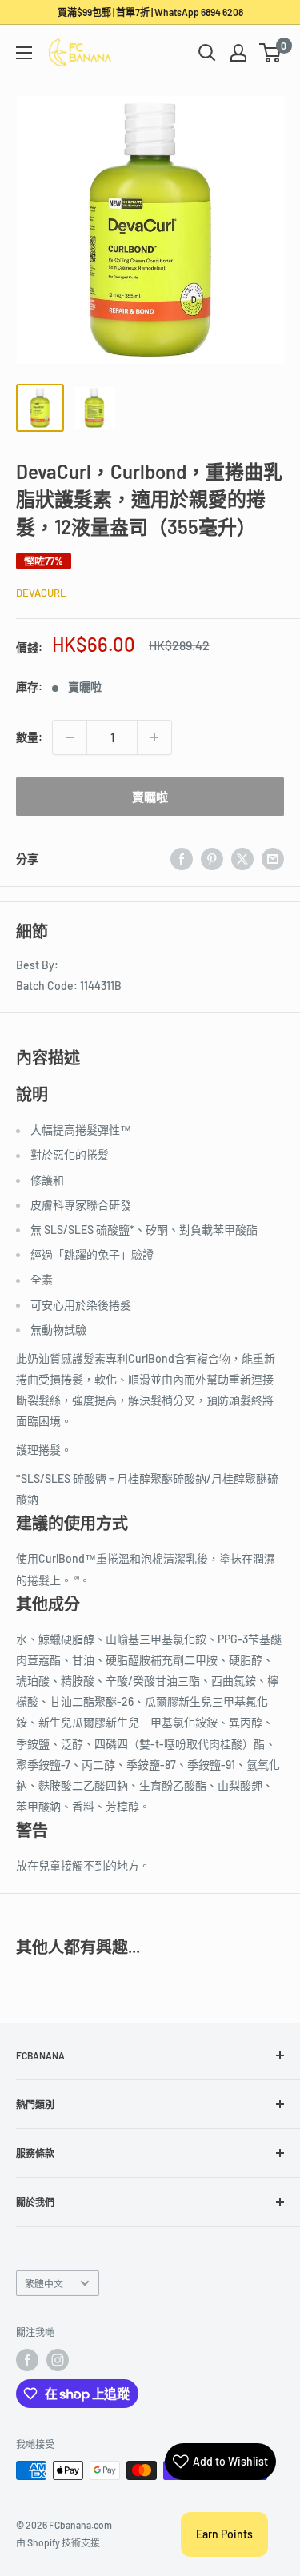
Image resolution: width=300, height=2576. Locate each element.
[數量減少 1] (70, 737)
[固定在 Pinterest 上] (212, 859)
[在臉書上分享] (182, 859)
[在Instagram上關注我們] (58, 2360)
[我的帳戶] (238, 53)
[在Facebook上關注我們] (27, 2360)
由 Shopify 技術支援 (58, 2542)
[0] (271, 53)
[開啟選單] (24, 53)
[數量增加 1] (154, 737)
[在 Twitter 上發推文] (242, 859)
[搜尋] (207, 53)
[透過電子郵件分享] (273, 859)
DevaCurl (41, 593)
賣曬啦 (150, 797)
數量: (29, 737)
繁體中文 (44, 2283)
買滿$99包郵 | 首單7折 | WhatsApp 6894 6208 (150, 12)
